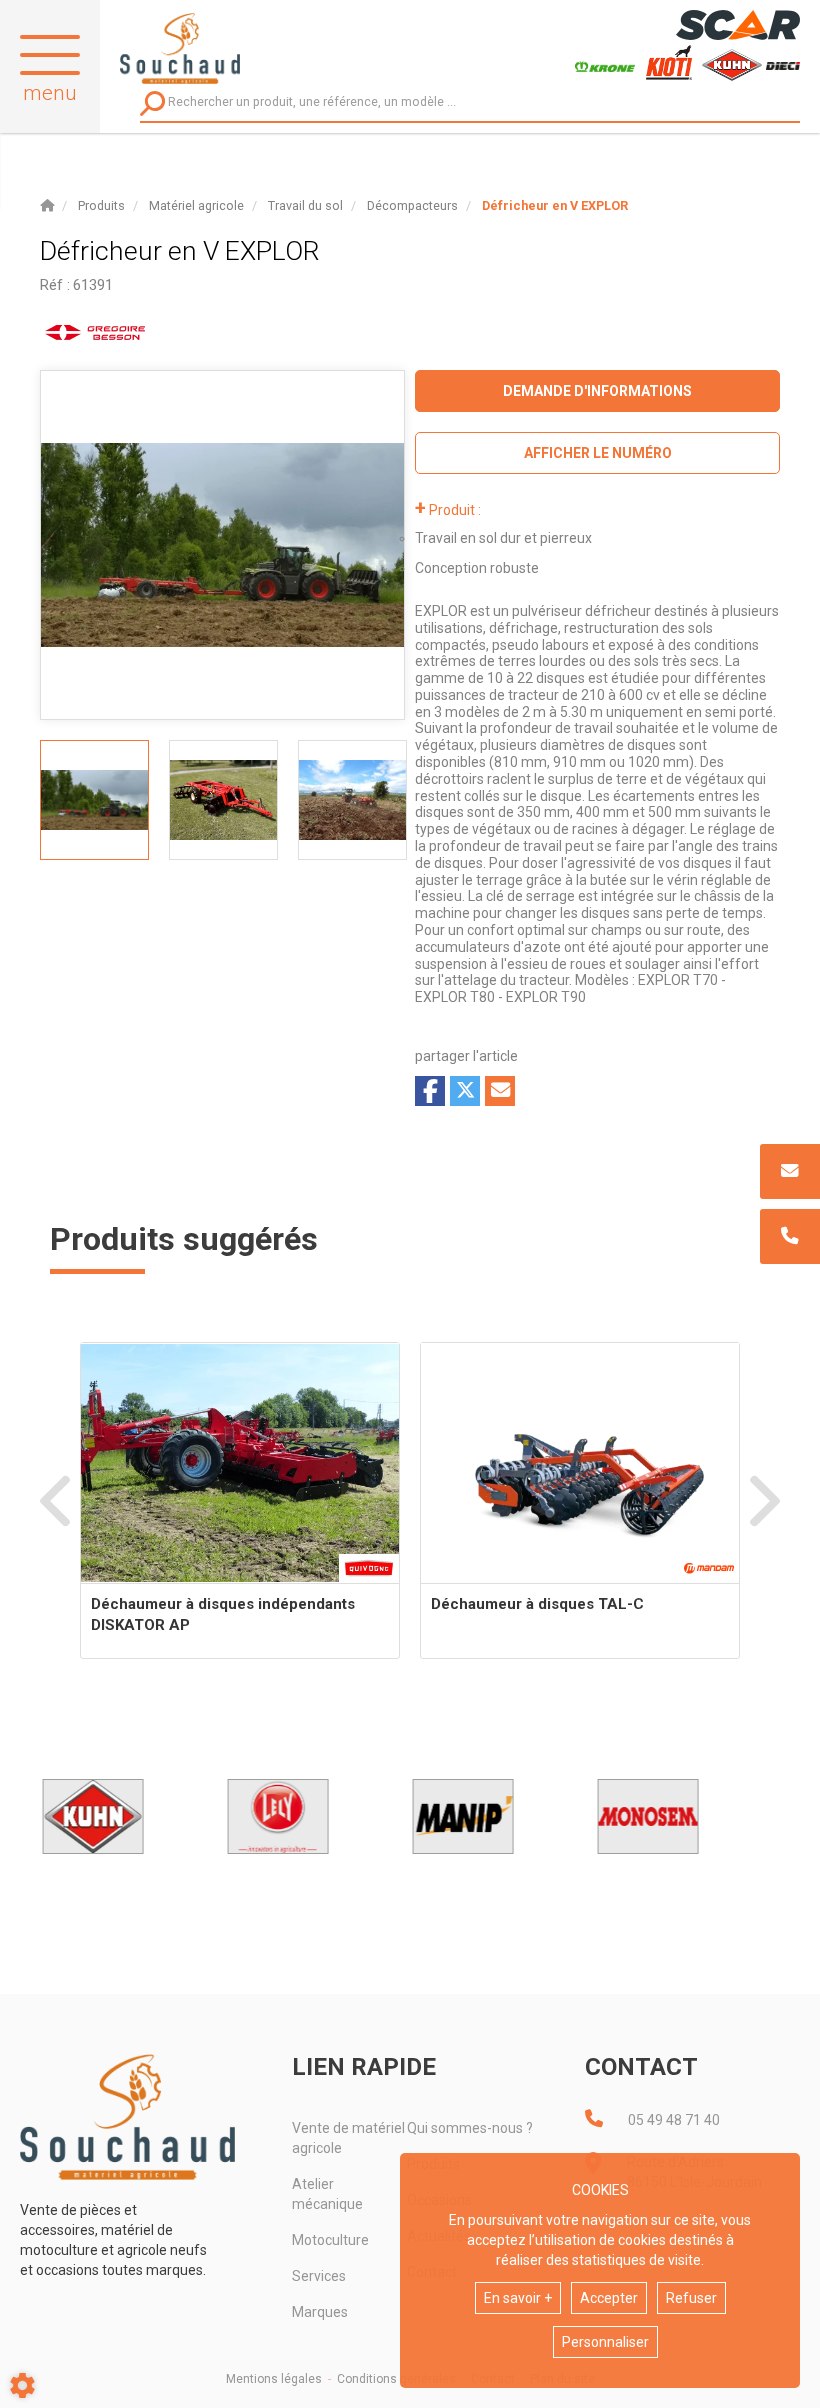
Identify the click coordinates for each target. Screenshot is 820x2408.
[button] (555, 205)
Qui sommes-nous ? (470, 2128)
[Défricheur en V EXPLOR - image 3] (352, 800)
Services (319, 2276)
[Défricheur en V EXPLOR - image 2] (223, 800)
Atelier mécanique (327, 2194)
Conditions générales (396, 2379)
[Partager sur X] (465, 1091)
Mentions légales (274, 2379)
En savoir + (518, 2298)
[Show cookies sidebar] (22, 2385)
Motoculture (330, 2240)
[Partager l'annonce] (500, 1091)
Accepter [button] (609, 2298)
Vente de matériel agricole (348, 2138)
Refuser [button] (691, 2298)
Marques (320, 2312)
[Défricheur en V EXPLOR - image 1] (94, 800)
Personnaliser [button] (605, 2342)
